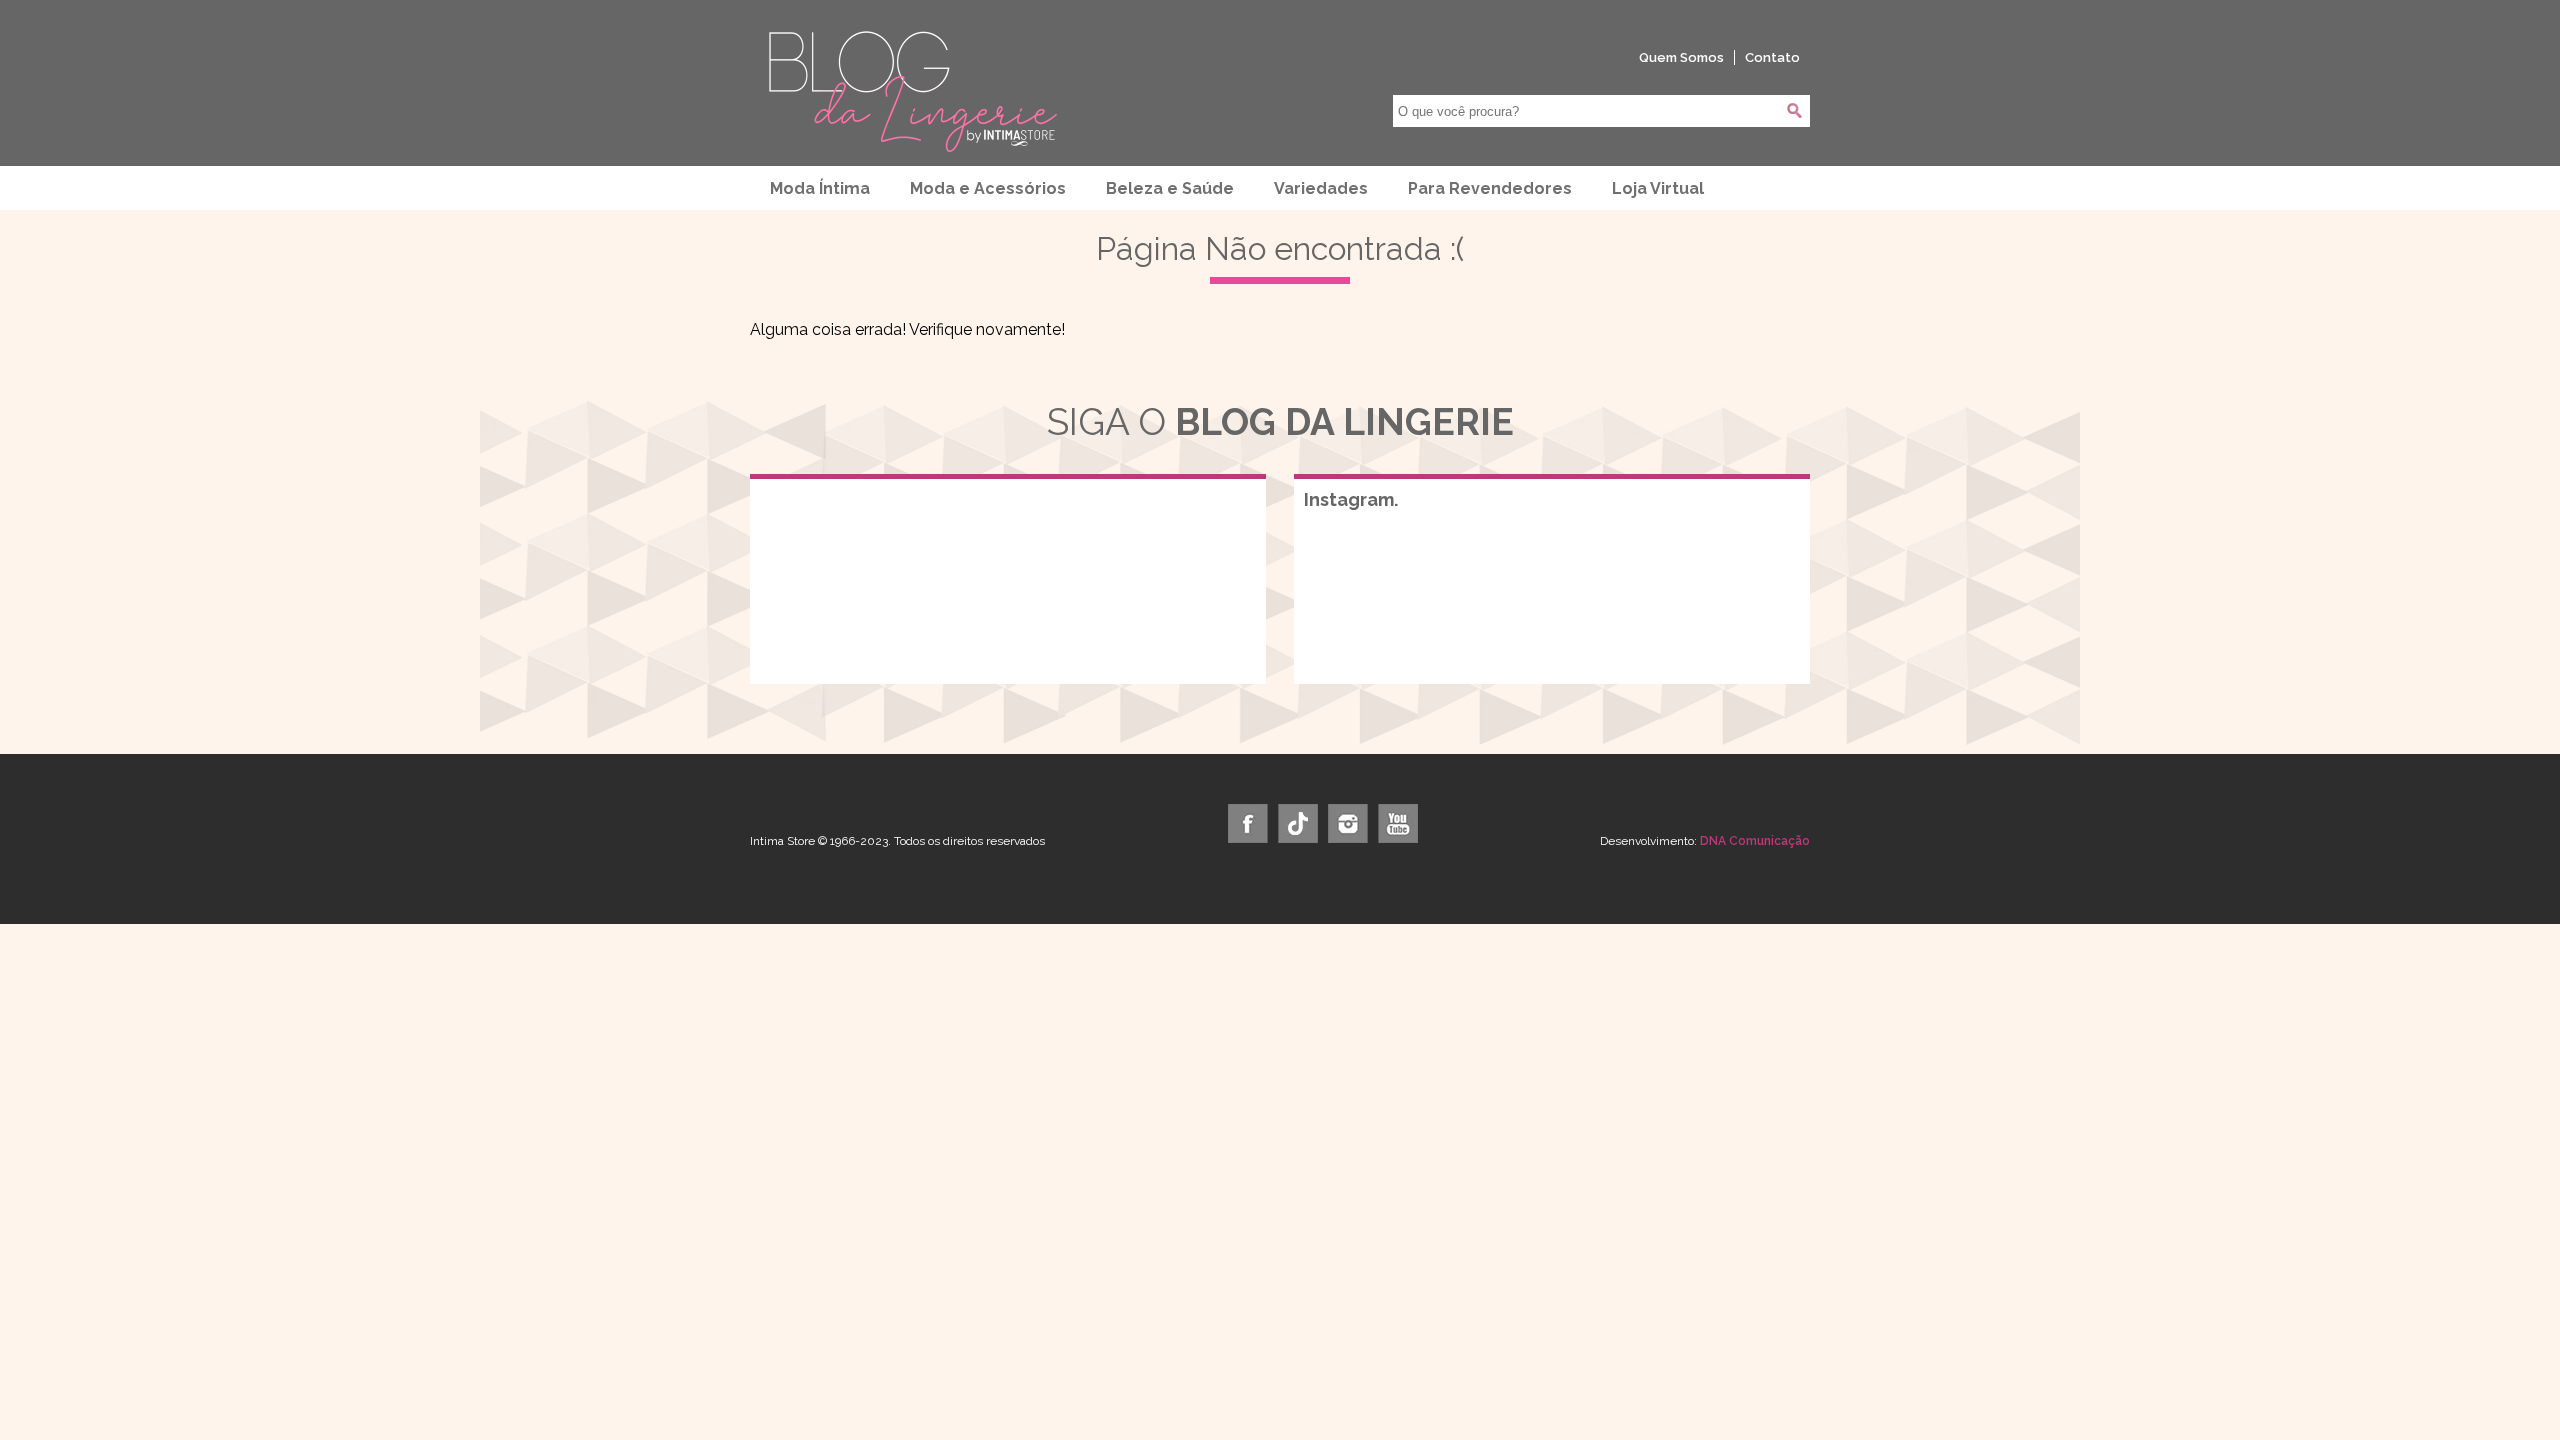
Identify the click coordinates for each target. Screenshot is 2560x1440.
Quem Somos (1681, 57)
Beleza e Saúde (1170, 188)
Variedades (1321, 188)
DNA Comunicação (1755, 841)
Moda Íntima (820, 188)
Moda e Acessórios (988, 188)
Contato (1772, 57)
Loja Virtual (1658, 188)
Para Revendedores (1490, 188)
